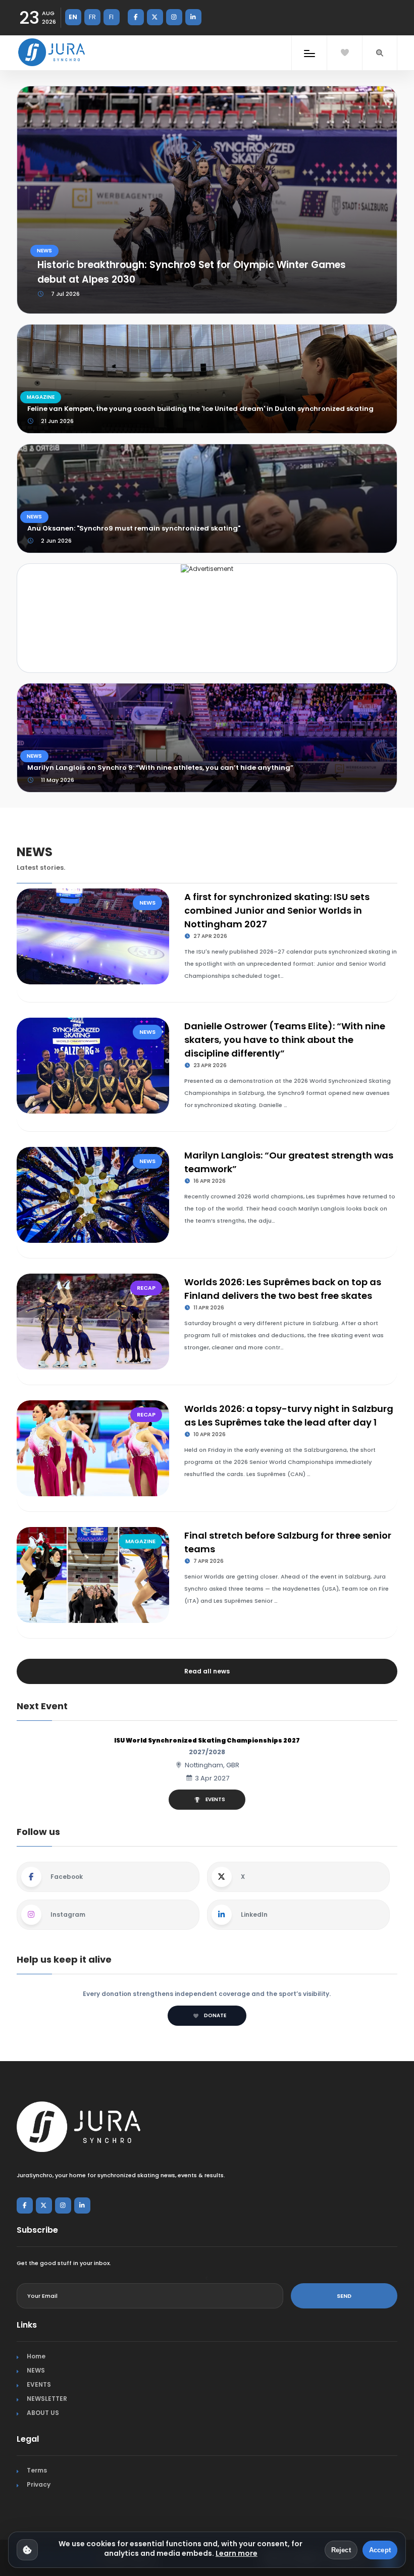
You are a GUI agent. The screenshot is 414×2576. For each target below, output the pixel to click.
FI (111, 17)
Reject (341, 2550)
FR (92, 17)
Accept (380, 2550)
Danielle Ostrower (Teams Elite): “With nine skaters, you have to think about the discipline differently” (285, 1040)
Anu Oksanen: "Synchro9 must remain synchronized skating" (134, 528)
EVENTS (215, 1799)
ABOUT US (43, 2413)
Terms (37, 2470)
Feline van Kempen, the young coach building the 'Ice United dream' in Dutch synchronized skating (200, 409)
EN (73, 17)
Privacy (39, 2484)
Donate (215, 2015)
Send (344, 2296)
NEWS (44, 251)
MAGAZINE (41, 397)
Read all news (207, 1671)
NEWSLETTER (47, 2399)
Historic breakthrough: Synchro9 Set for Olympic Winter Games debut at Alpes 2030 (192, 272)
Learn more (237, 2553)
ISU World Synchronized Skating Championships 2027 (207, 1740)
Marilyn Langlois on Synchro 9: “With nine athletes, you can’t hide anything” (160, 768)
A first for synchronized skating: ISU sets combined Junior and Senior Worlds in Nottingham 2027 (277, 910)
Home (36, 2356)
